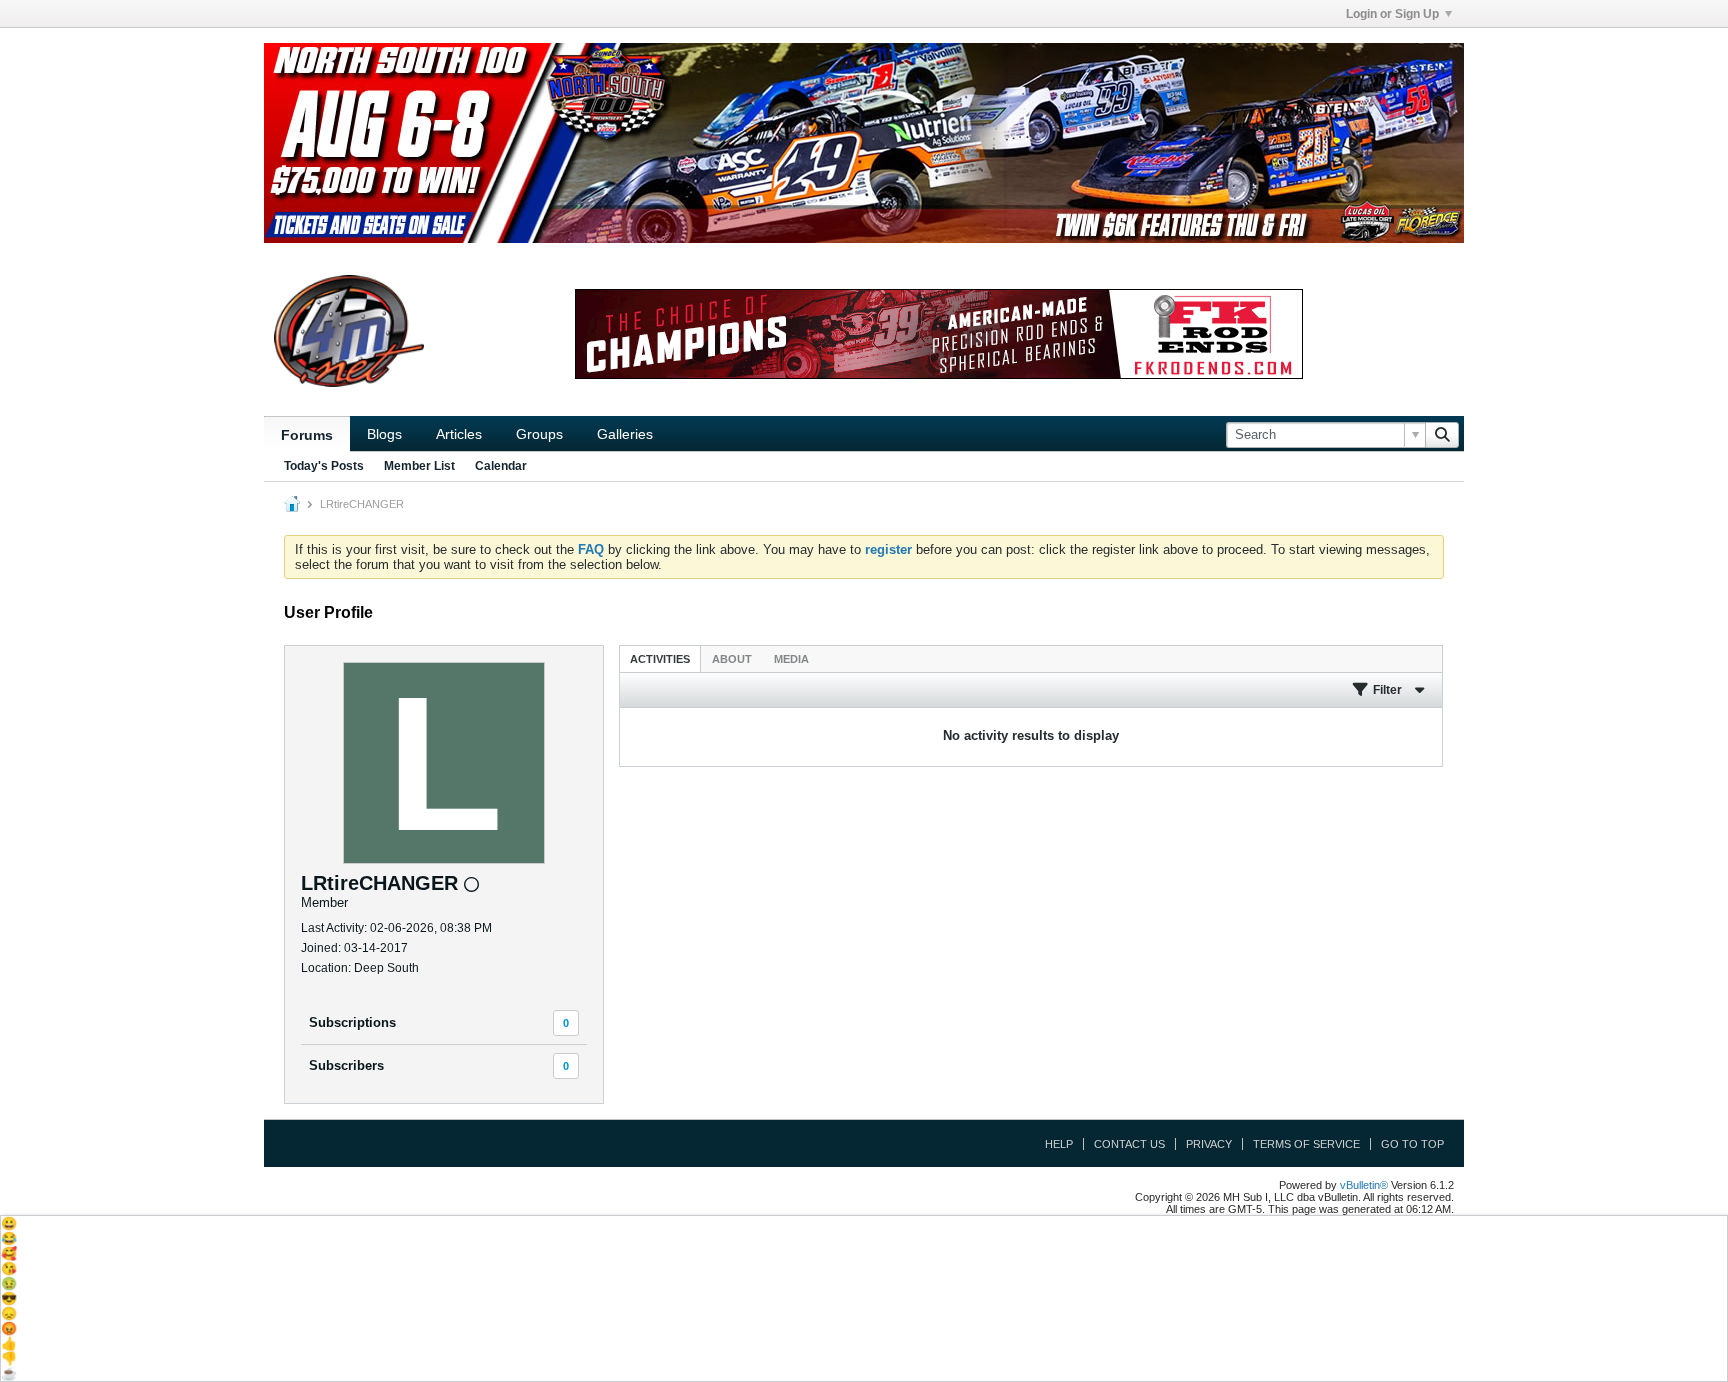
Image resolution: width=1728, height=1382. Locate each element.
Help (1059, 1144)
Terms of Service (1306, 1144)
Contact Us (1129, 1144)
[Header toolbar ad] (939, 334)
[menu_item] (864, 1223)
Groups (539, 434)
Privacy (1209, 1144)
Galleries (625, 434)
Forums (307, 435)
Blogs (384, 434)
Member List (419, 466)
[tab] (660, 658)
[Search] (1442, 435)
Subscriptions (352, 1022)
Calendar (501, 466)
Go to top (1412, 1144)
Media (791, 659)
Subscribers (346, 1065)
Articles (459, 434)
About (732, 659)
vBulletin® (1364, 1185)
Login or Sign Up (1392, 14)
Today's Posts (324, 466)
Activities (660, 659)
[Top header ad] (864, 143)
